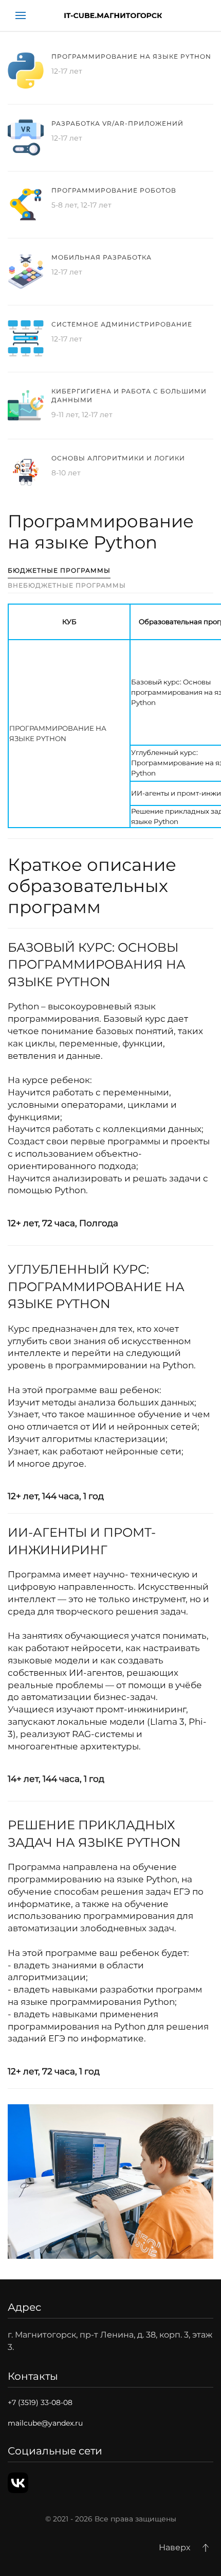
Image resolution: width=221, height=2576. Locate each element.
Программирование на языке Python (131, 56)
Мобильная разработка (102, 257)
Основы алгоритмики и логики (118, 458)
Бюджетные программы (59, 570)
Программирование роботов (114, 190)
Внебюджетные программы (67, 585)
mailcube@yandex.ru (45, 2423)
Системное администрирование (122, 324)
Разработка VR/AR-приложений (117, 123)
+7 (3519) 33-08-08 (40, 2402)
